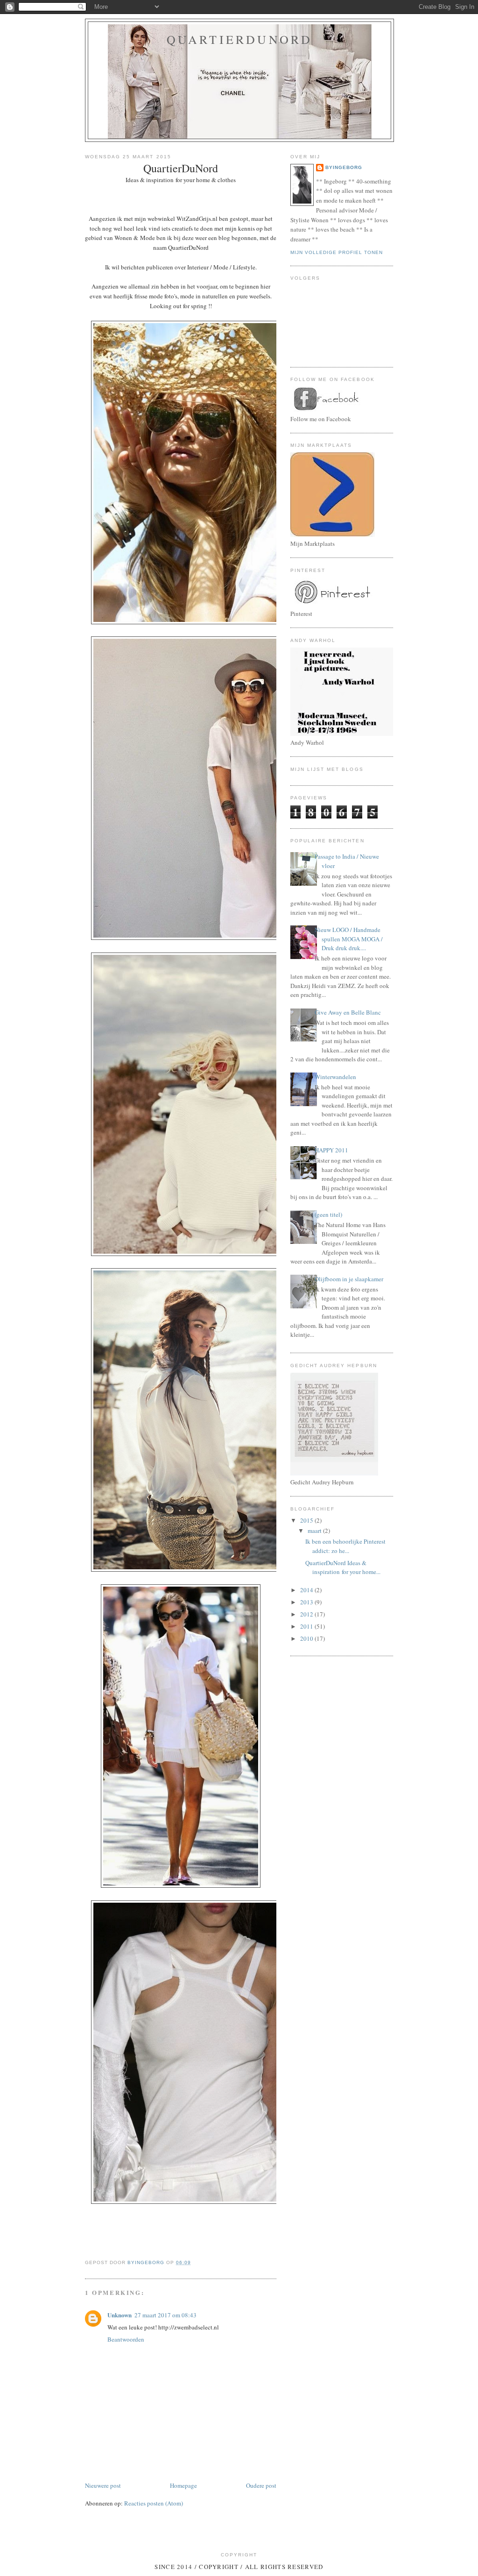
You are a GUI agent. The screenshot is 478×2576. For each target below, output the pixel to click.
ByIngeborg (344, 167)
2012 (307, 1614)
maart (315, 1531)
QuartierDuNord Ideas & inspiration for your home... (343, 1567)
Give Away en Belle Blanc (348, 1012)
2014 (307, 1590)
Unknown (119, 2315)
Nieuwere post (103, 2485)
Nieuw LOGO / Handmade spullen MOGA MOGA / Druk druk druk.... (349, 939)
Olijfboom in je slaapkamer (349, 1279)
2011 (307, 1626)
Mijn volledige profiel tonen (337, 252)
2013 (307, 1602)
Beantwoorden (126, 2339)
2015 (307, 1520)
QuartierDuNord (240, 39)
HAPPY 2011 (331, 1150)
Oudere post (261, 2485)
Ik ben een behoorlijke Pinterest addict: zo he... (345, 1546)
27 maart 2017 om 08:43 (165, 2315)
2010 (307, 1638)
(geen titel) (328, 1214)
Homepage (183, 2485)
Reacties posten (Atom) (154, 2503)
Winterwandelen (335, 1077)
